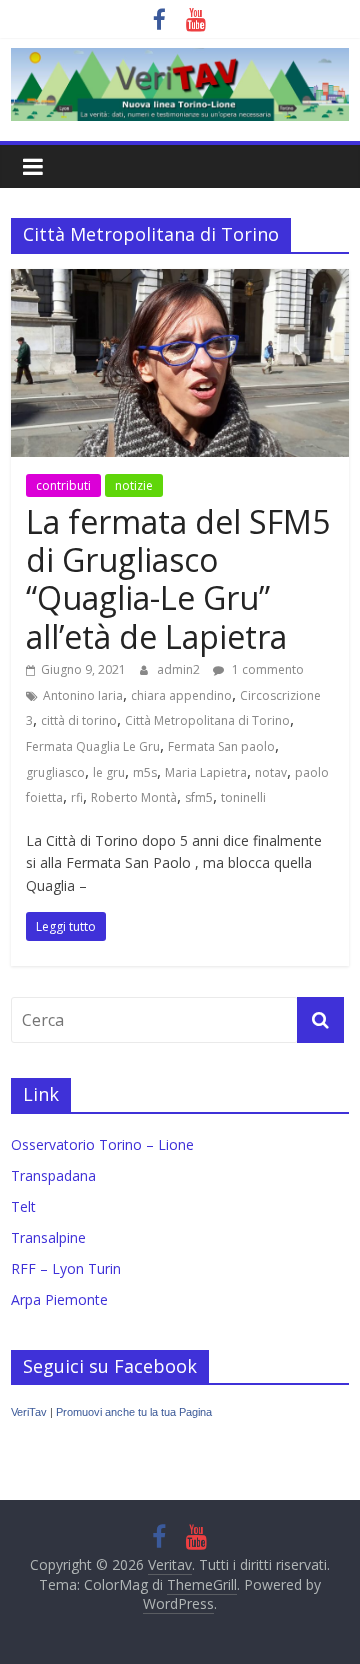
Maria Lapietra (206, 772)
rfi (77, 797)
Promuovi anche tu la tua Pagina (134, 1412)
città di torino (79, 720)
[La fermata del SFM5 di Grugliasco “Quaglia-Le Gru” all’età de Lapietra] (180, 281)
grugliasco (55, 772)
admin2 (180, 669)
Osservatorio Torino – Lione (102, 1144)
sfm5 (199, 797)
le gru (109, 772)
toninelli (243, 797)
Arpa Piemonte (59, 1299)
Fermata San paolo (221, 746)
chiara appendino (181, 695)
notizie (134, 485)
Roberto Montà (134, 797)
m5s (145, 772)
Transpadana (53, 1175)
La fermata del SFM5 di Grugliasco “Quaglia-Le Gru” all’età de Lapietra (178, 579)
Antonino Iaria (83, 695)
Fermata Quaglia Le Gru (93, 746)
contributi (63, 485)
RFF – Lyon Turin (66, 1268)
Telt (23, 1206)
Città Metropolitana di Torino (207, 720)
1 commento (266, 669)
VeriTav (29, 1412)
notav (271, 772)
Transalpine (48, 1237)
